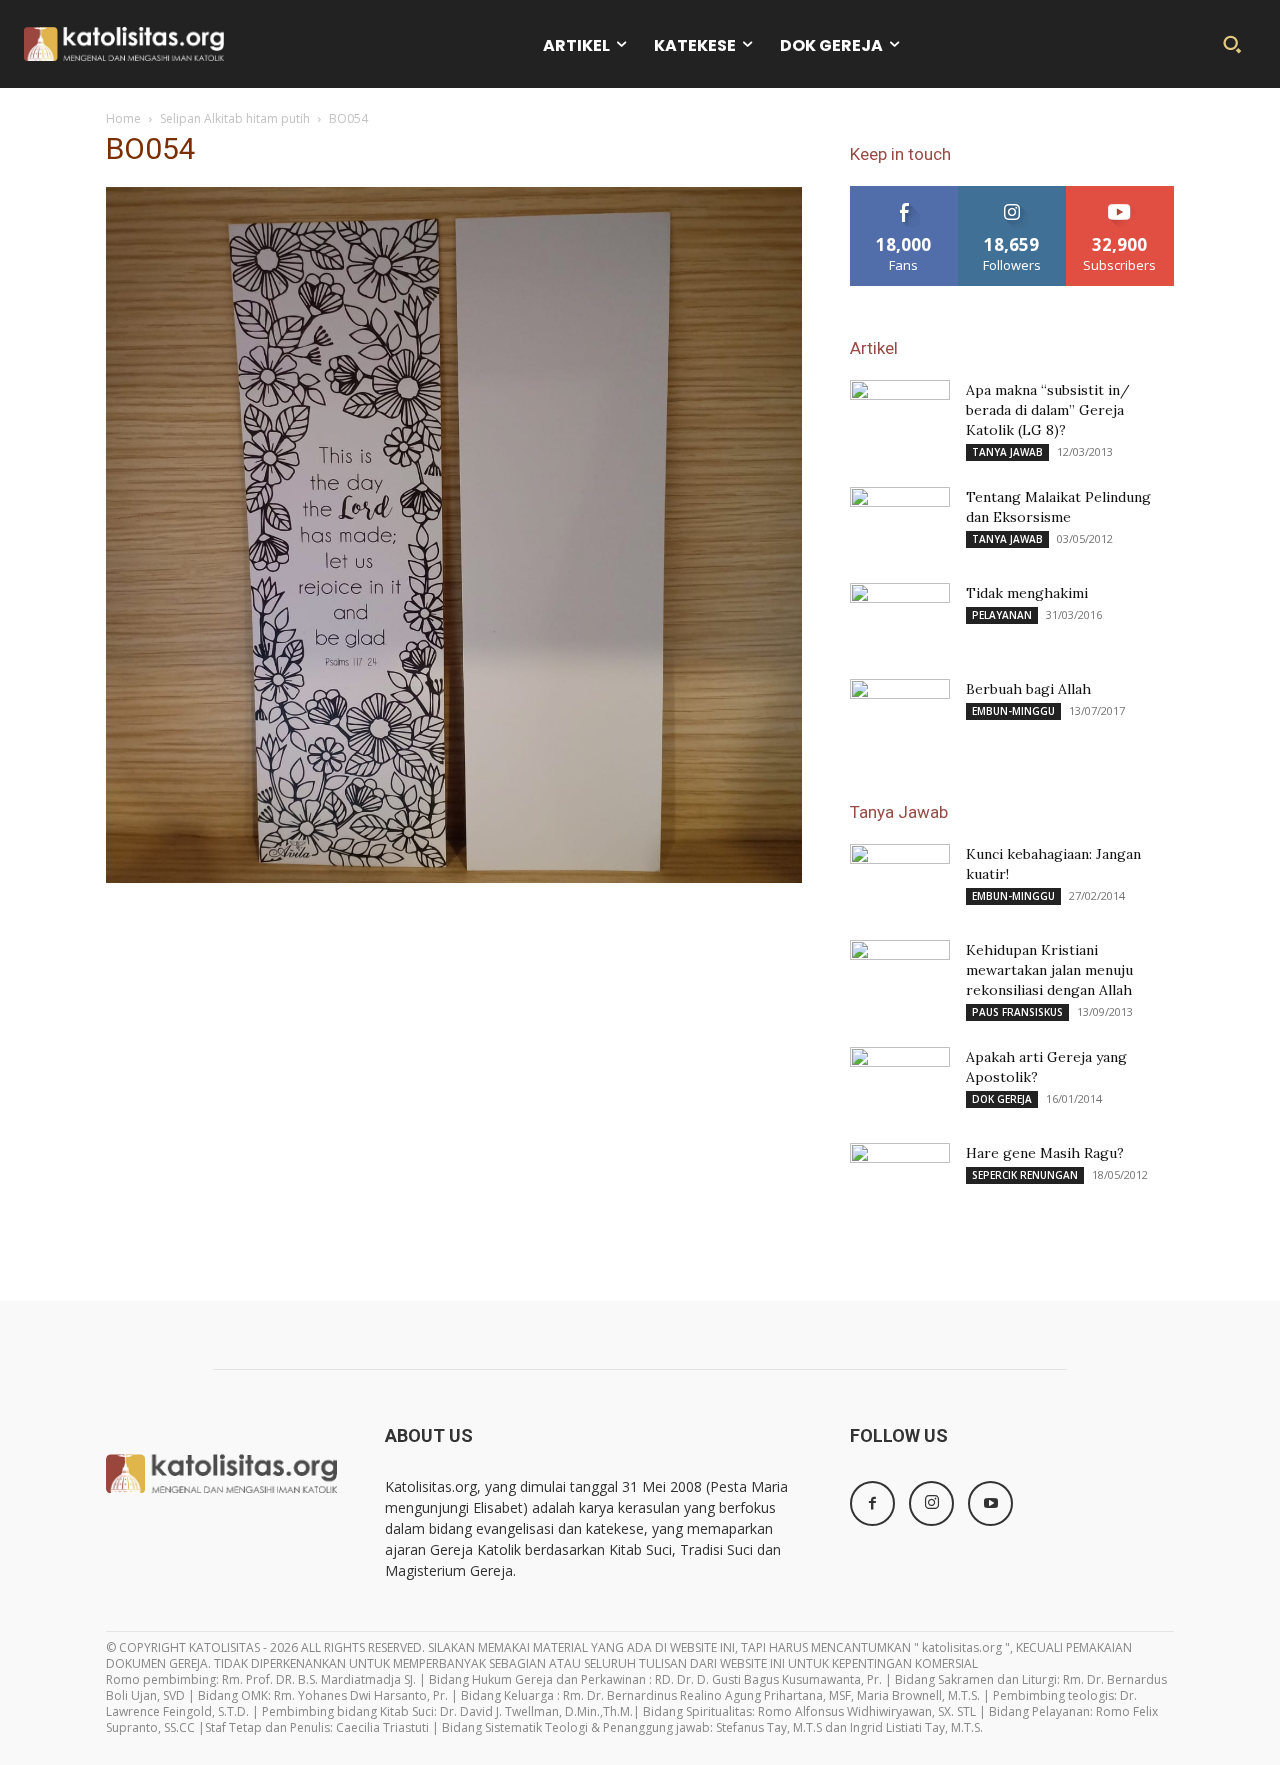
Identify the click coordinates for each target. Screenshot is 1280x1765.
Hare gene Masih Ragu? (1045, 1153)
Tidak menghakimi (1027, 593)
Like (904, 193)
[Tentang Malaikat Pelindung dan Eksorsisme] (900, 522)
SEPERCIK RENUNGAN (1025, 1175)
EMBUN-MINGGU (1013, 711)
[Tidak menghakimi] (900, 618)
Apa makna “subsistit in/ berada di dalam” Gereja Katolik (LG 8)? (1048, 410)
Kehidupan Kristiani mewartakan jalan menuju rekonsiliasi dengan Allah (1049, 970)
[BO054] (454, 877)
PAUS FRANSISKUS (1017, 1012)
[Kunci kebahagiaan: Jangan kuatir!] (900, 879)
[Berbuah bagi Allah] (900, 707)
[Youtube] (990, 1503)
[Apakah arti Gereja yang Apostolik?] (900, 1082)
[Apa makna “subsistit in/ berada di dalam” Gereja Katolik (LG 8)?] (900, 415)
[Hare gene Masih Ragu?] (900, 1178)
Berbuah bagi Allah (1028, 689)
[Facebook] (872, 1503)
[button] (1232, 44)
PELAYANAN (1002, 615)
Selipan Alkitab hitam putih (235, 118)
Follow (1012, 193)
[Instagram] (931, 1503)
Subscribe (1120, 193)
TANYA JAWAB (1007, 452)
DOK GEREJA (1002, 1099)
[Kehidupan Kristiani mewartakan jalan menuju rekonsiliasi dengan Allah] (900, 975)
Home (123, 118)
